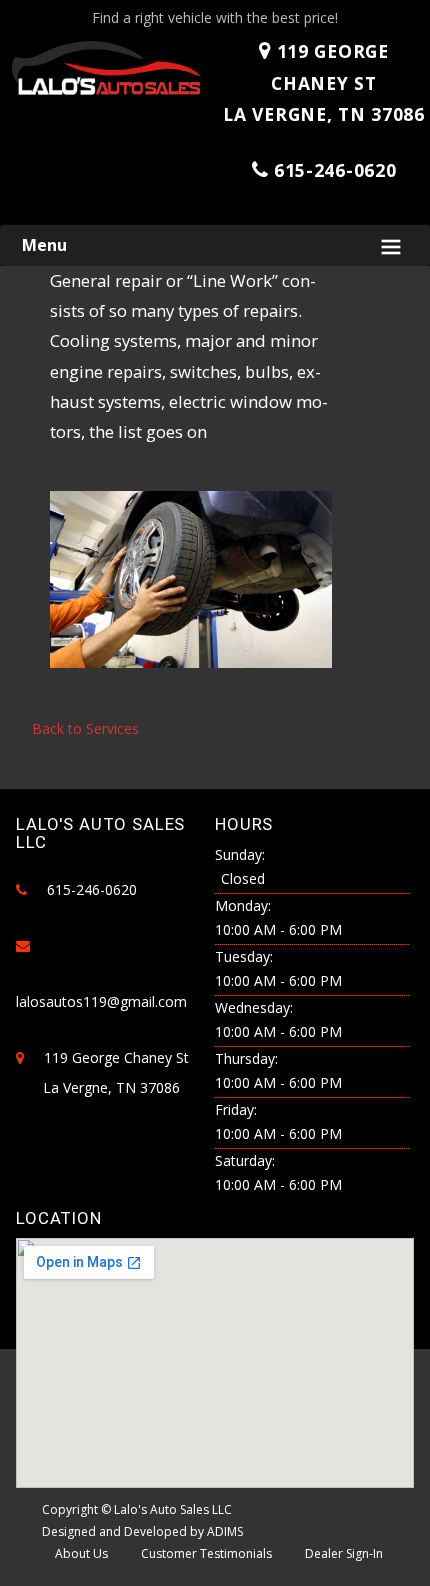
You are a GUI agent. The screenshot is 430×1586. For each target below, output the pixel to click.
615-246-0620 (335, 170)
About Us (81, 1553)
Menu (44, 245)
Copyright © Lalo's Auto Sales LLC (137, 1509)
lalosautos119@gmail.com (101, 1001)
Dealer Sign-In (344, 1553)
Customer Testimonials (206, 1553)
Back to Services (85, 728)
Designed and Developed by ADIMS (142, 1531)
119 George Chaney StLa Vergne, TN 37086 (323, 82)
